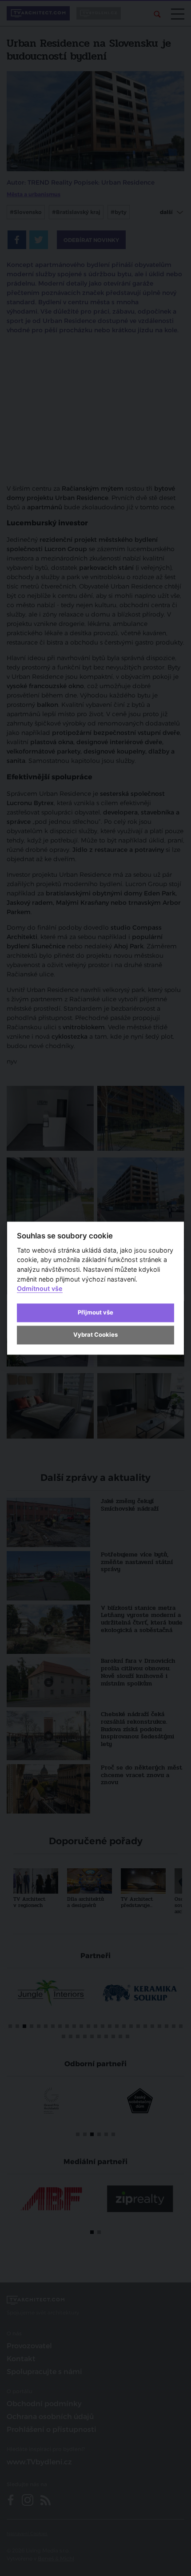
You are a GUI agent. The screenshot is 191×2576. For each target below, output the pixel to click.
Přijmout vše (95, 1313)
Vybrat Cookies (95, 1335)
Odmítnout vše (40, 1289)
